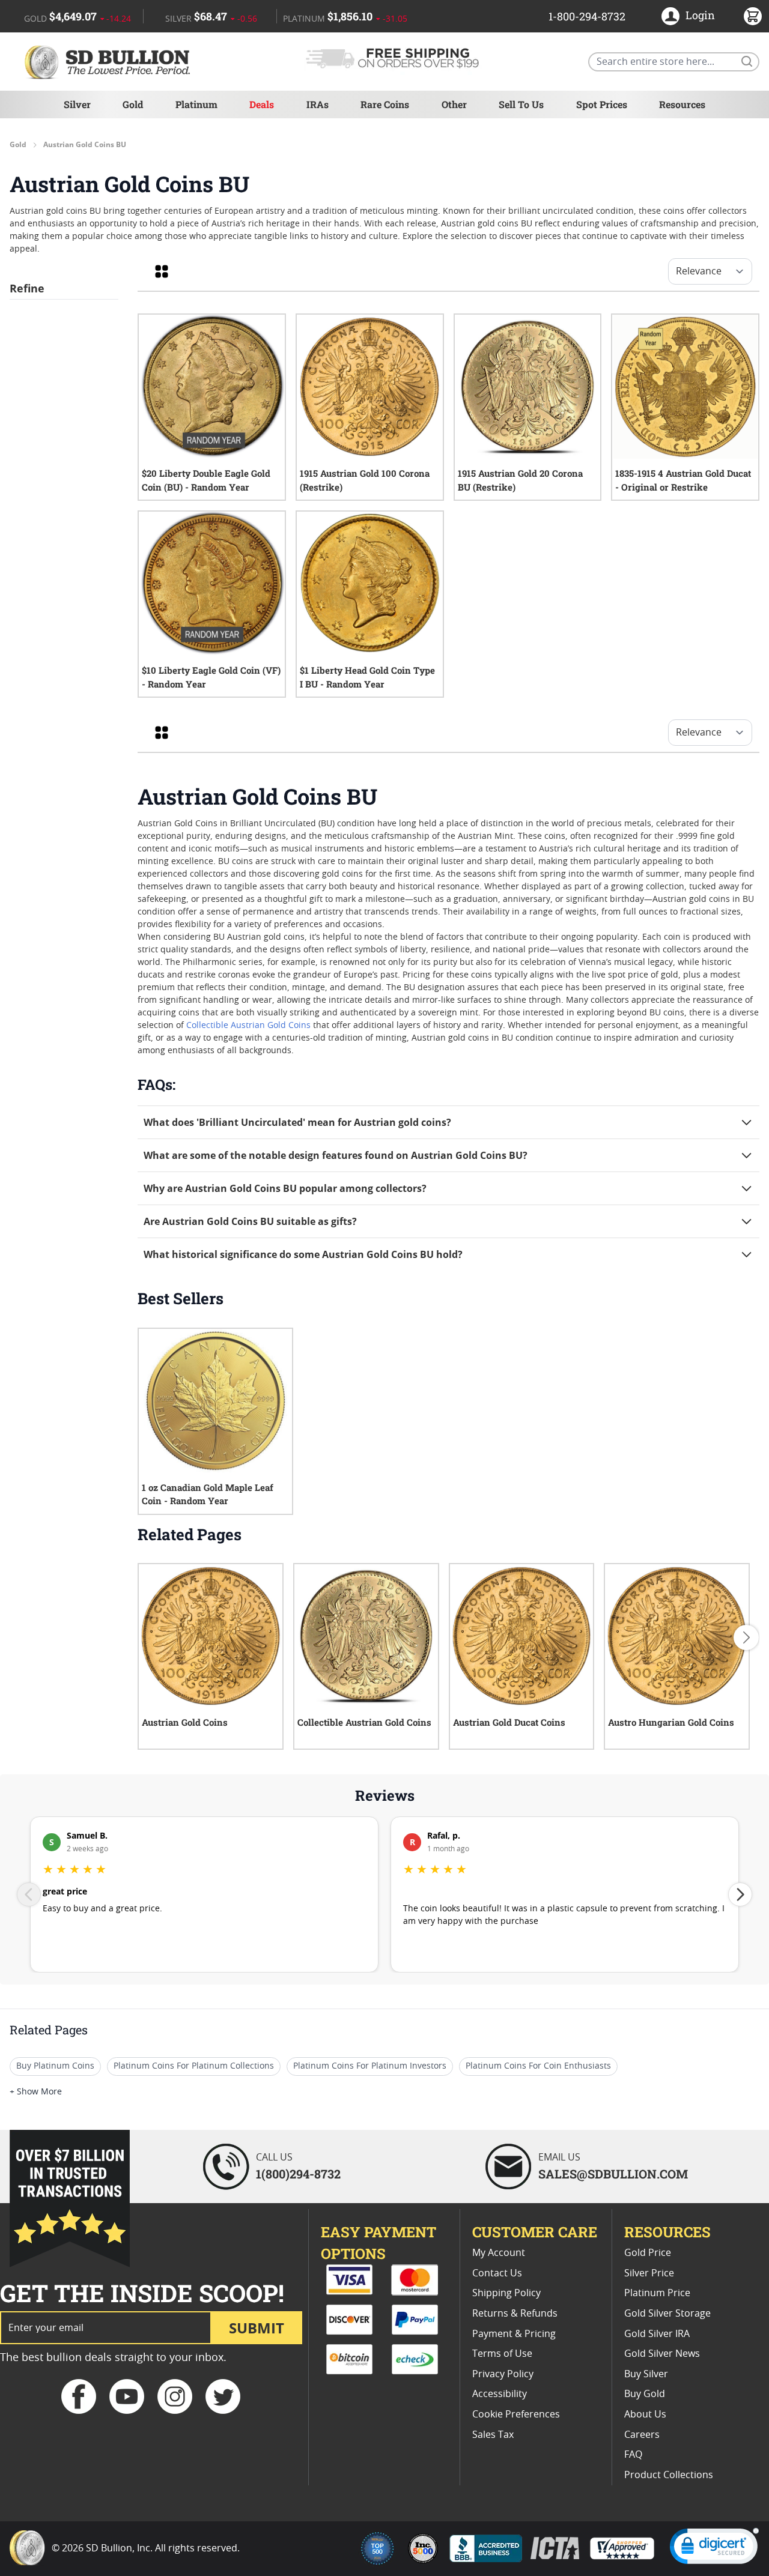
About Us (645, 2414)
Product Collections (669, 2475)
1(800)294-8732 (298, 2174)
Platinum (196, 104)
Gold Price (648, 2253)
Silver (77, 104)
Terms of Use (502, 2354)
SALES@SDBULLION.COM (613, 2174)
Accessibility (500, 2394)
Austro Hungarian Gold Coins (671, 1722)
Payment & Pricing (514, 2334)
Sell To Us (521, 104)
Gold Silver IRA (657, 2334)
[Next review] (740, 1894)
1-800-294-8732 (587, 16)
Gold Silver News (662, 2354)
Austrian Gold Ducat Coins (509, 1722)
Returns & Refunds (515, 2314)
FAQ (633, 2455)
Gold (133, 104)
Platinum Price (657, 2293)
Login (700, 15)
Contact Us (497, 2273)
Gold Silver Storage (667, 2314)
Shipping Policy (506, 2293)
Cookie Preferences (516, 2414)
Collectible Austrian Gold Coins (248, 1026)
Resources (682, 104)
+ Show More (36, 2092)
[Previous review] (29, 1894)
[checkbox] (162, 271)
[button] (714, 2549)
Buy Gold (645, 2394)
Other (454, 104)
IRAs (318, 104)
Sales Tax (493, 2435)
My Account (499, 2253)
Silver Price (649, 2273)
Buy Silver (646, 2374)
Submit (257, 2328)
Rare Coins (385, 104)
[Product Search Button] (746, 61)
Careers (642, 2435)
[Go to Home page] (109, 62)
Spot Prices (602, 104)
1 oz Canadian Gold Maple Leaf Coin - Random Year (208, 1494)
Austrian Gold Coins (185, 1722)
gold (18, 145)
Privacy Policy (503, 2374)
